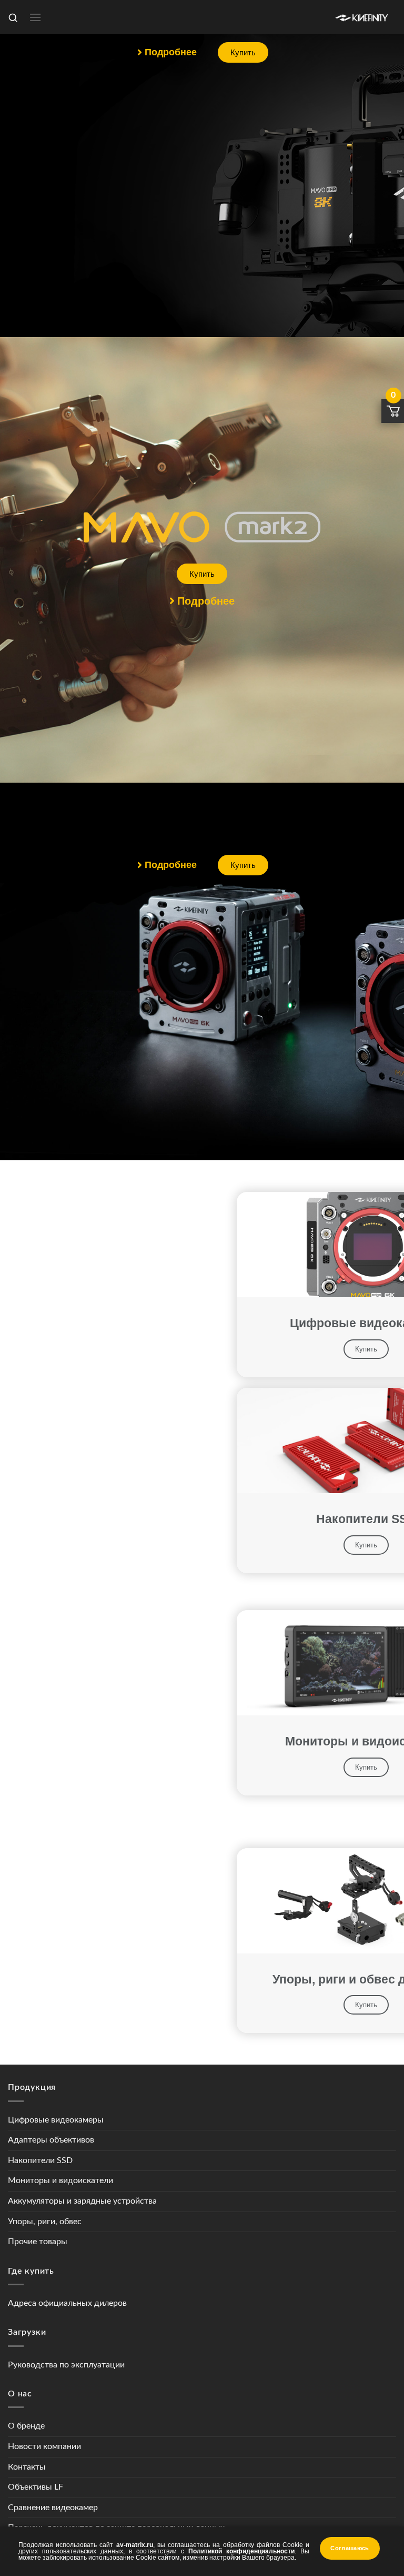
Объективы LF (36, 2487)
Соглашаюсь (350, 2548)
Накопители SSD (40, 2160)
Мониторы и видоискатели (60, 2180)
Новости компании (44, 2446)
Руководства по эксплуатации (66, 2365)
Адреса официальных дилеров (67, 2303)
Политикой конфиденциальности (241, 2551)
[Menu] (35, 17)
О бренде (26, 2426)
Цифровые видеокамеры (56, 2120)
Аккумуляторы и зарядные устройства (82, 2201)
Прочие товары (38, 2242)
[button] (167, 52)
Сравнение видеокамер (53, 2508)
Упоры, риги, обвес (45, 2222)
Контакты (27, 2467)
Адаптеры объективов (51, 2140)
